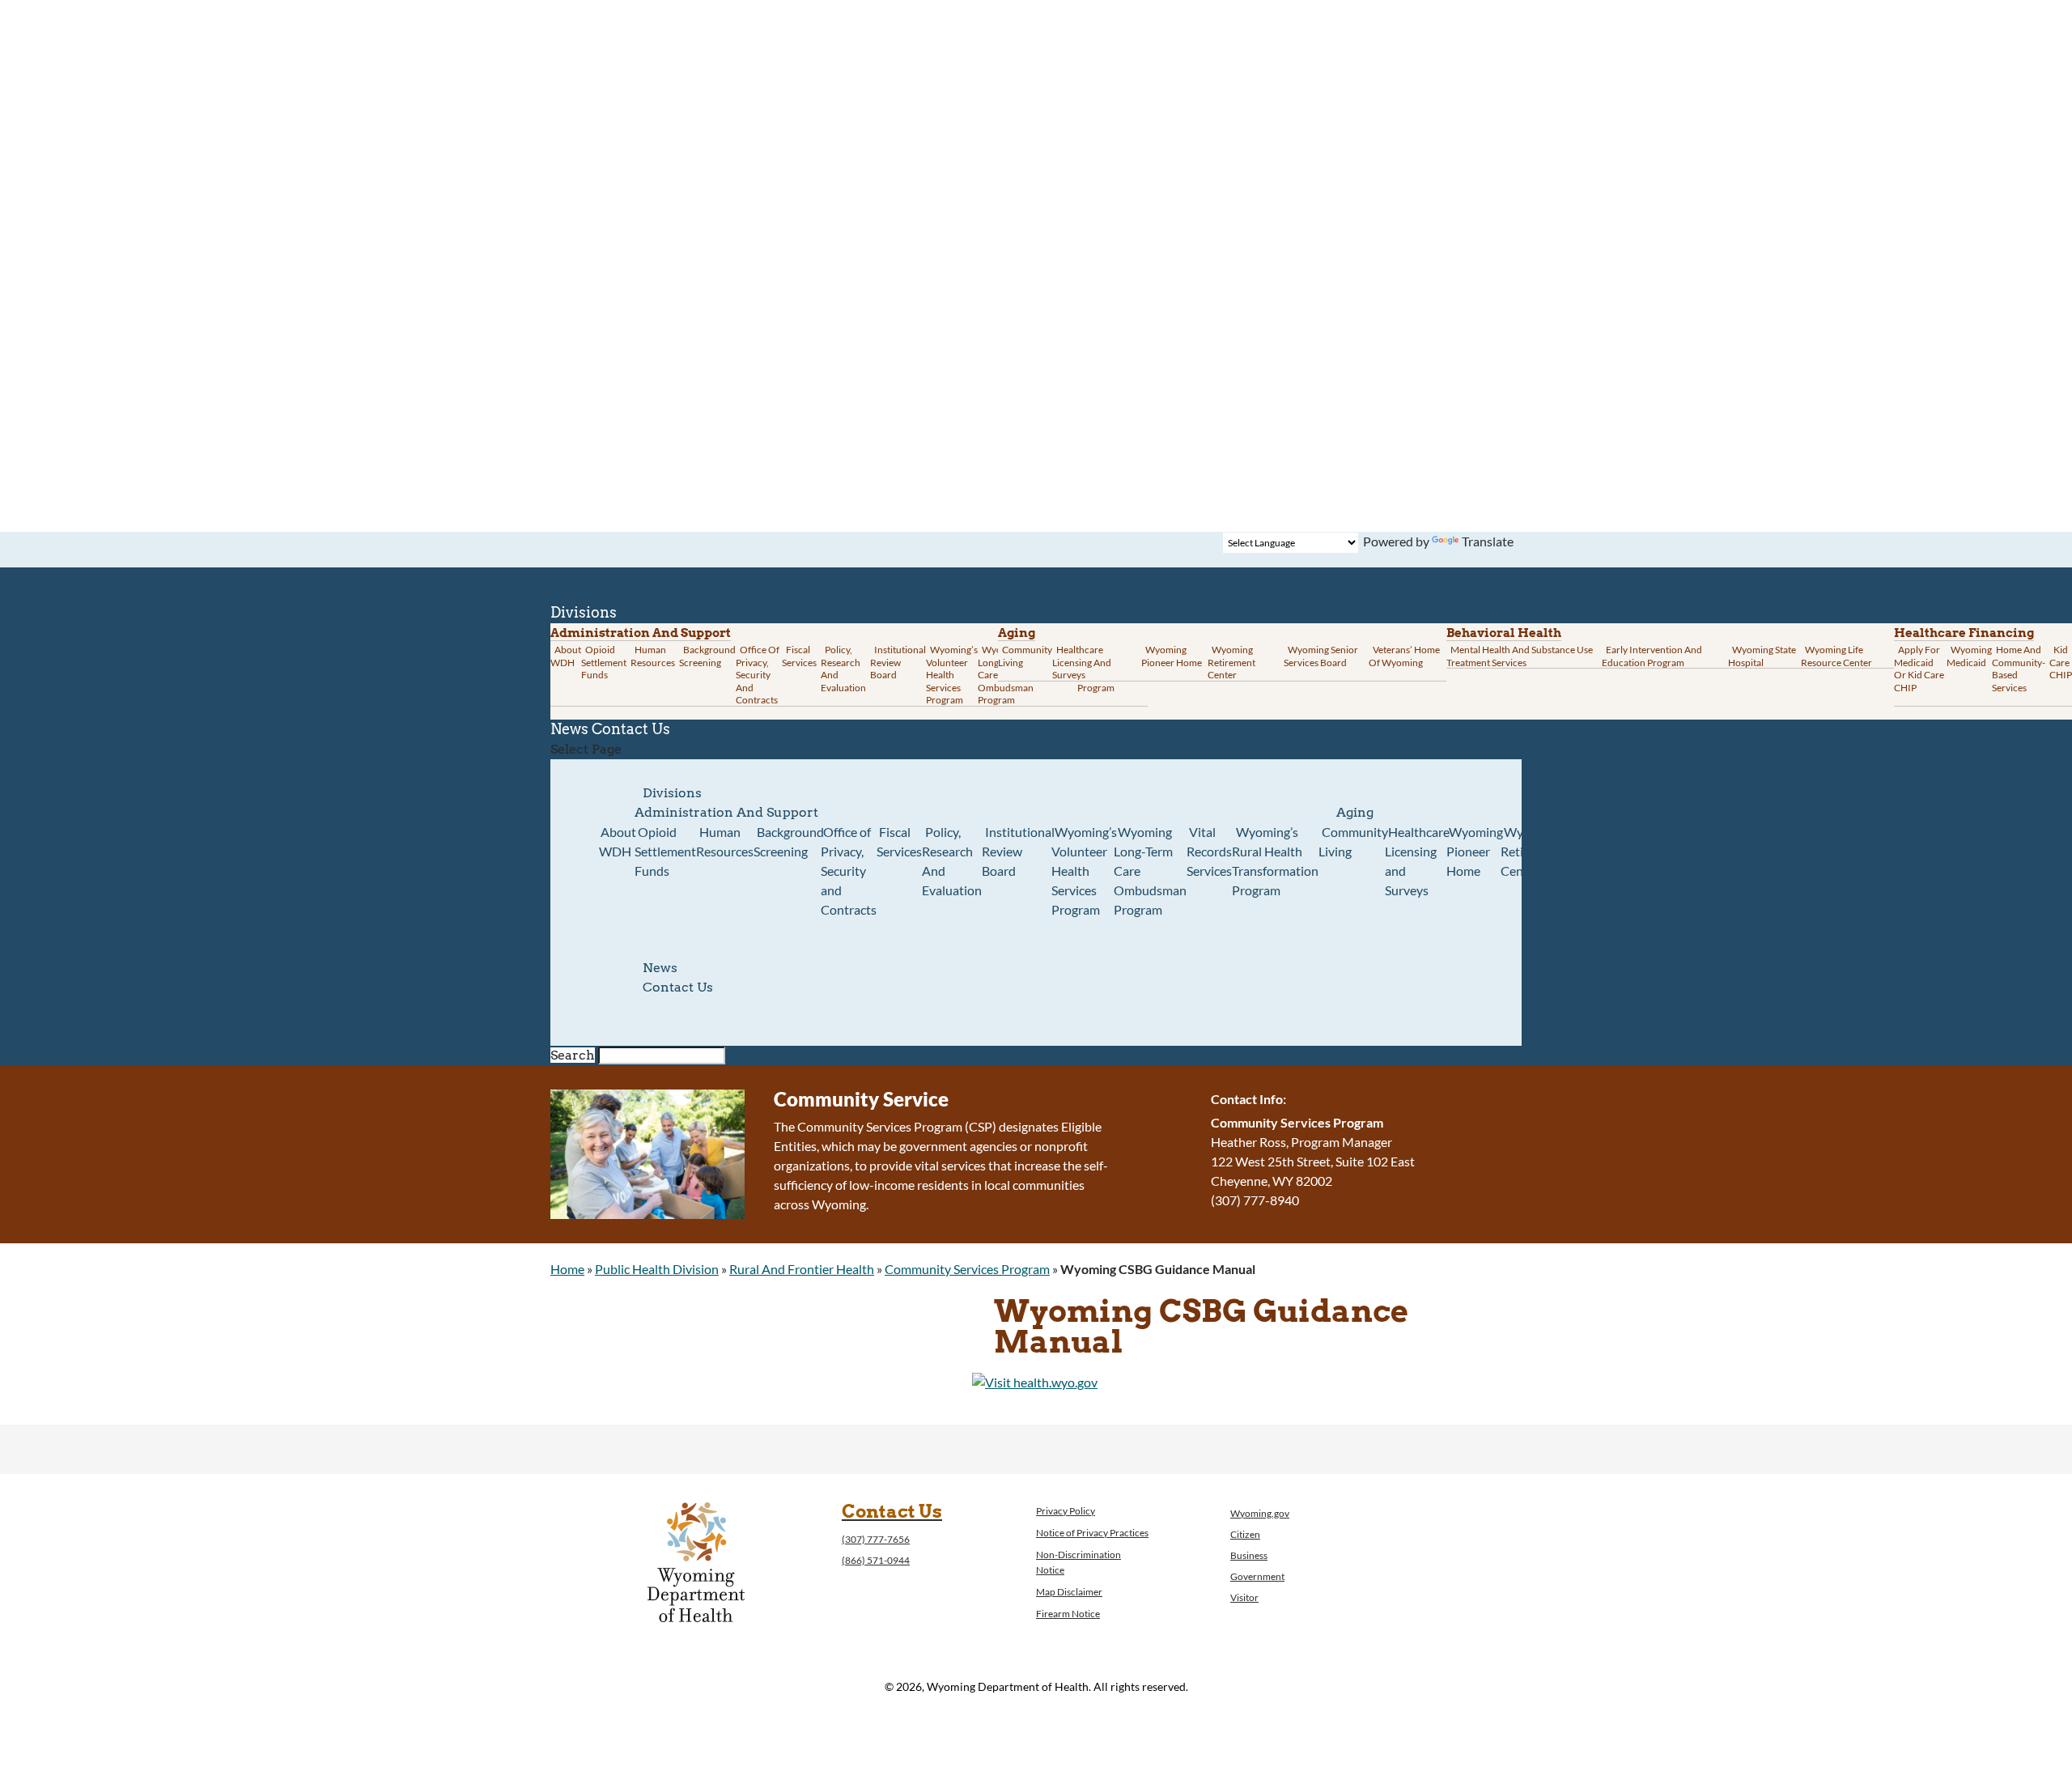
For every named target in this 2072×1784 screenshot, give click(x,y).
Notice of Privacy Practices (1092, 1533)
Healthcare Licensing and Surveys (1082, 662)
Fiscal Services (799, 656)
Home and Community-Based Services (2019, 669)
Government (1257, 1576)
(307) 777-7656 (876, 1539)
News (660, 968)
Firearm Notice (1068, 1614)
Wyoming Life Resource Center (1836, 656)
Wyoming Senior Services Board (1321, 656)
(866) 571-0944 (876, 1560)
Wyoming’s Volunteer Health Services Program (952, 675)
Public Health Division (657, 1269)
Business (1249, 1555)
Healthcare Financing (1964, 633)
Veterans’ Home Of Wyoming (1404, 656)
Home (567, 1269)
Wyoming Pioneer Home (1172, 656)
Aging (1017, 633)
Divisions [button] (672, 793)
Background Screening (707, 656)
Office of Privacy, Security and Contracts (758, 675)
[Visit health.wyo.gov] (1035, 1382)
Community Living (1025, 656)
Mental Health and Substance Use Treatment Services (1520, 656)
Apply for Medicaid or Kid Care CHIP (1919, 669)
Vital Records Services (1209, 851)
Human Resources (653, 656)
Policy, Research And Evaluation (843, 669)
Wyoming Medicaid (1969, 656)
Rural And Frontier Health (802, 1269)
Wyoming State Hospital (1762, 656)
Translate (1488, 541)
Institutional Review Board (898, 662)
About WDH (618, 841)
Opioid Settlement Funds (665, 851)
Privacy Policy (1066, 1511)
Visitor (1244, 1597)
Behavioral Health (1504, 633)
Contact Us (631, 729)
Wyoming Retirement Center (1231, 662)
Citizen (1245, 1534)
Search (573, 1055)
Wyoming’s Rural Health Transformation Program (1275, 861)
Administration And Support (726, 812)
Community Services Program (967, 1269)
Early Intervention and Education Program (1652, 656)
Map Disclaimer (1069, 1592)
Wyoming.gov (1260, 1513)
